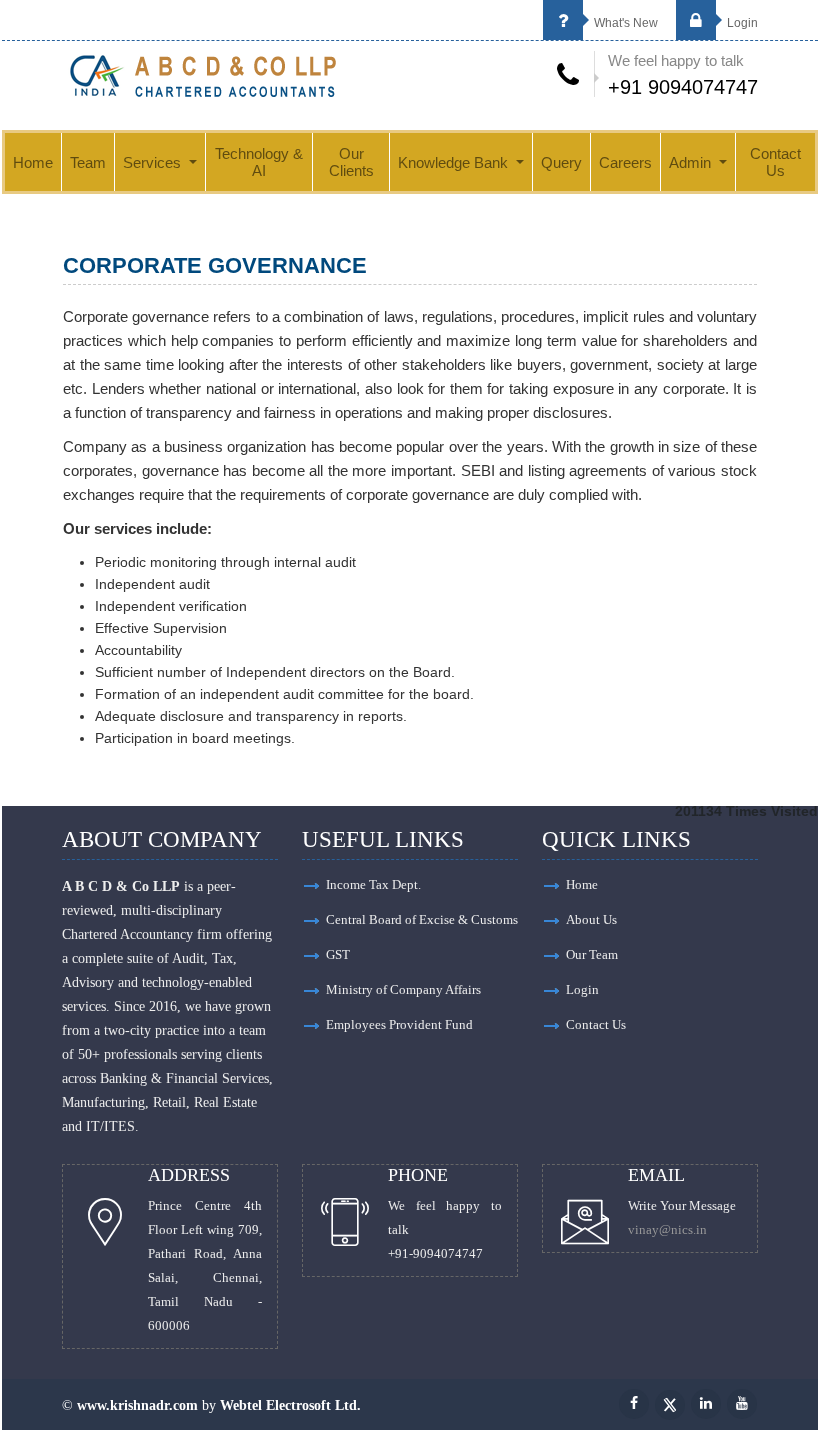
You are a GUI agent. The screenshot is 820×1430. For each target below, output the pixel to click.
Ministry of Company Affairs (403, 989)
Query (561, 162)
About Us (591, 919)
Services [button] (154, 162)
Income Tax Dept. (373, 884)
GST (338, 954)
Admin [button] (692, 162)
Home (33, 162)
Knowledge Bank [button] (455, 162)
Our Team (592, 954)
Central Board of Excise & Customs (422, 919)
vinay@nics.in (667, 1229)
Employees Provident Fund (399, 1024)
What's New (624, 23)
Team (88, 162)
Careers (625, 162)
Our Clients (351, 162)
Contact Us (775, 162)
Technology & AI (259, 162)
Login (741, 23)
